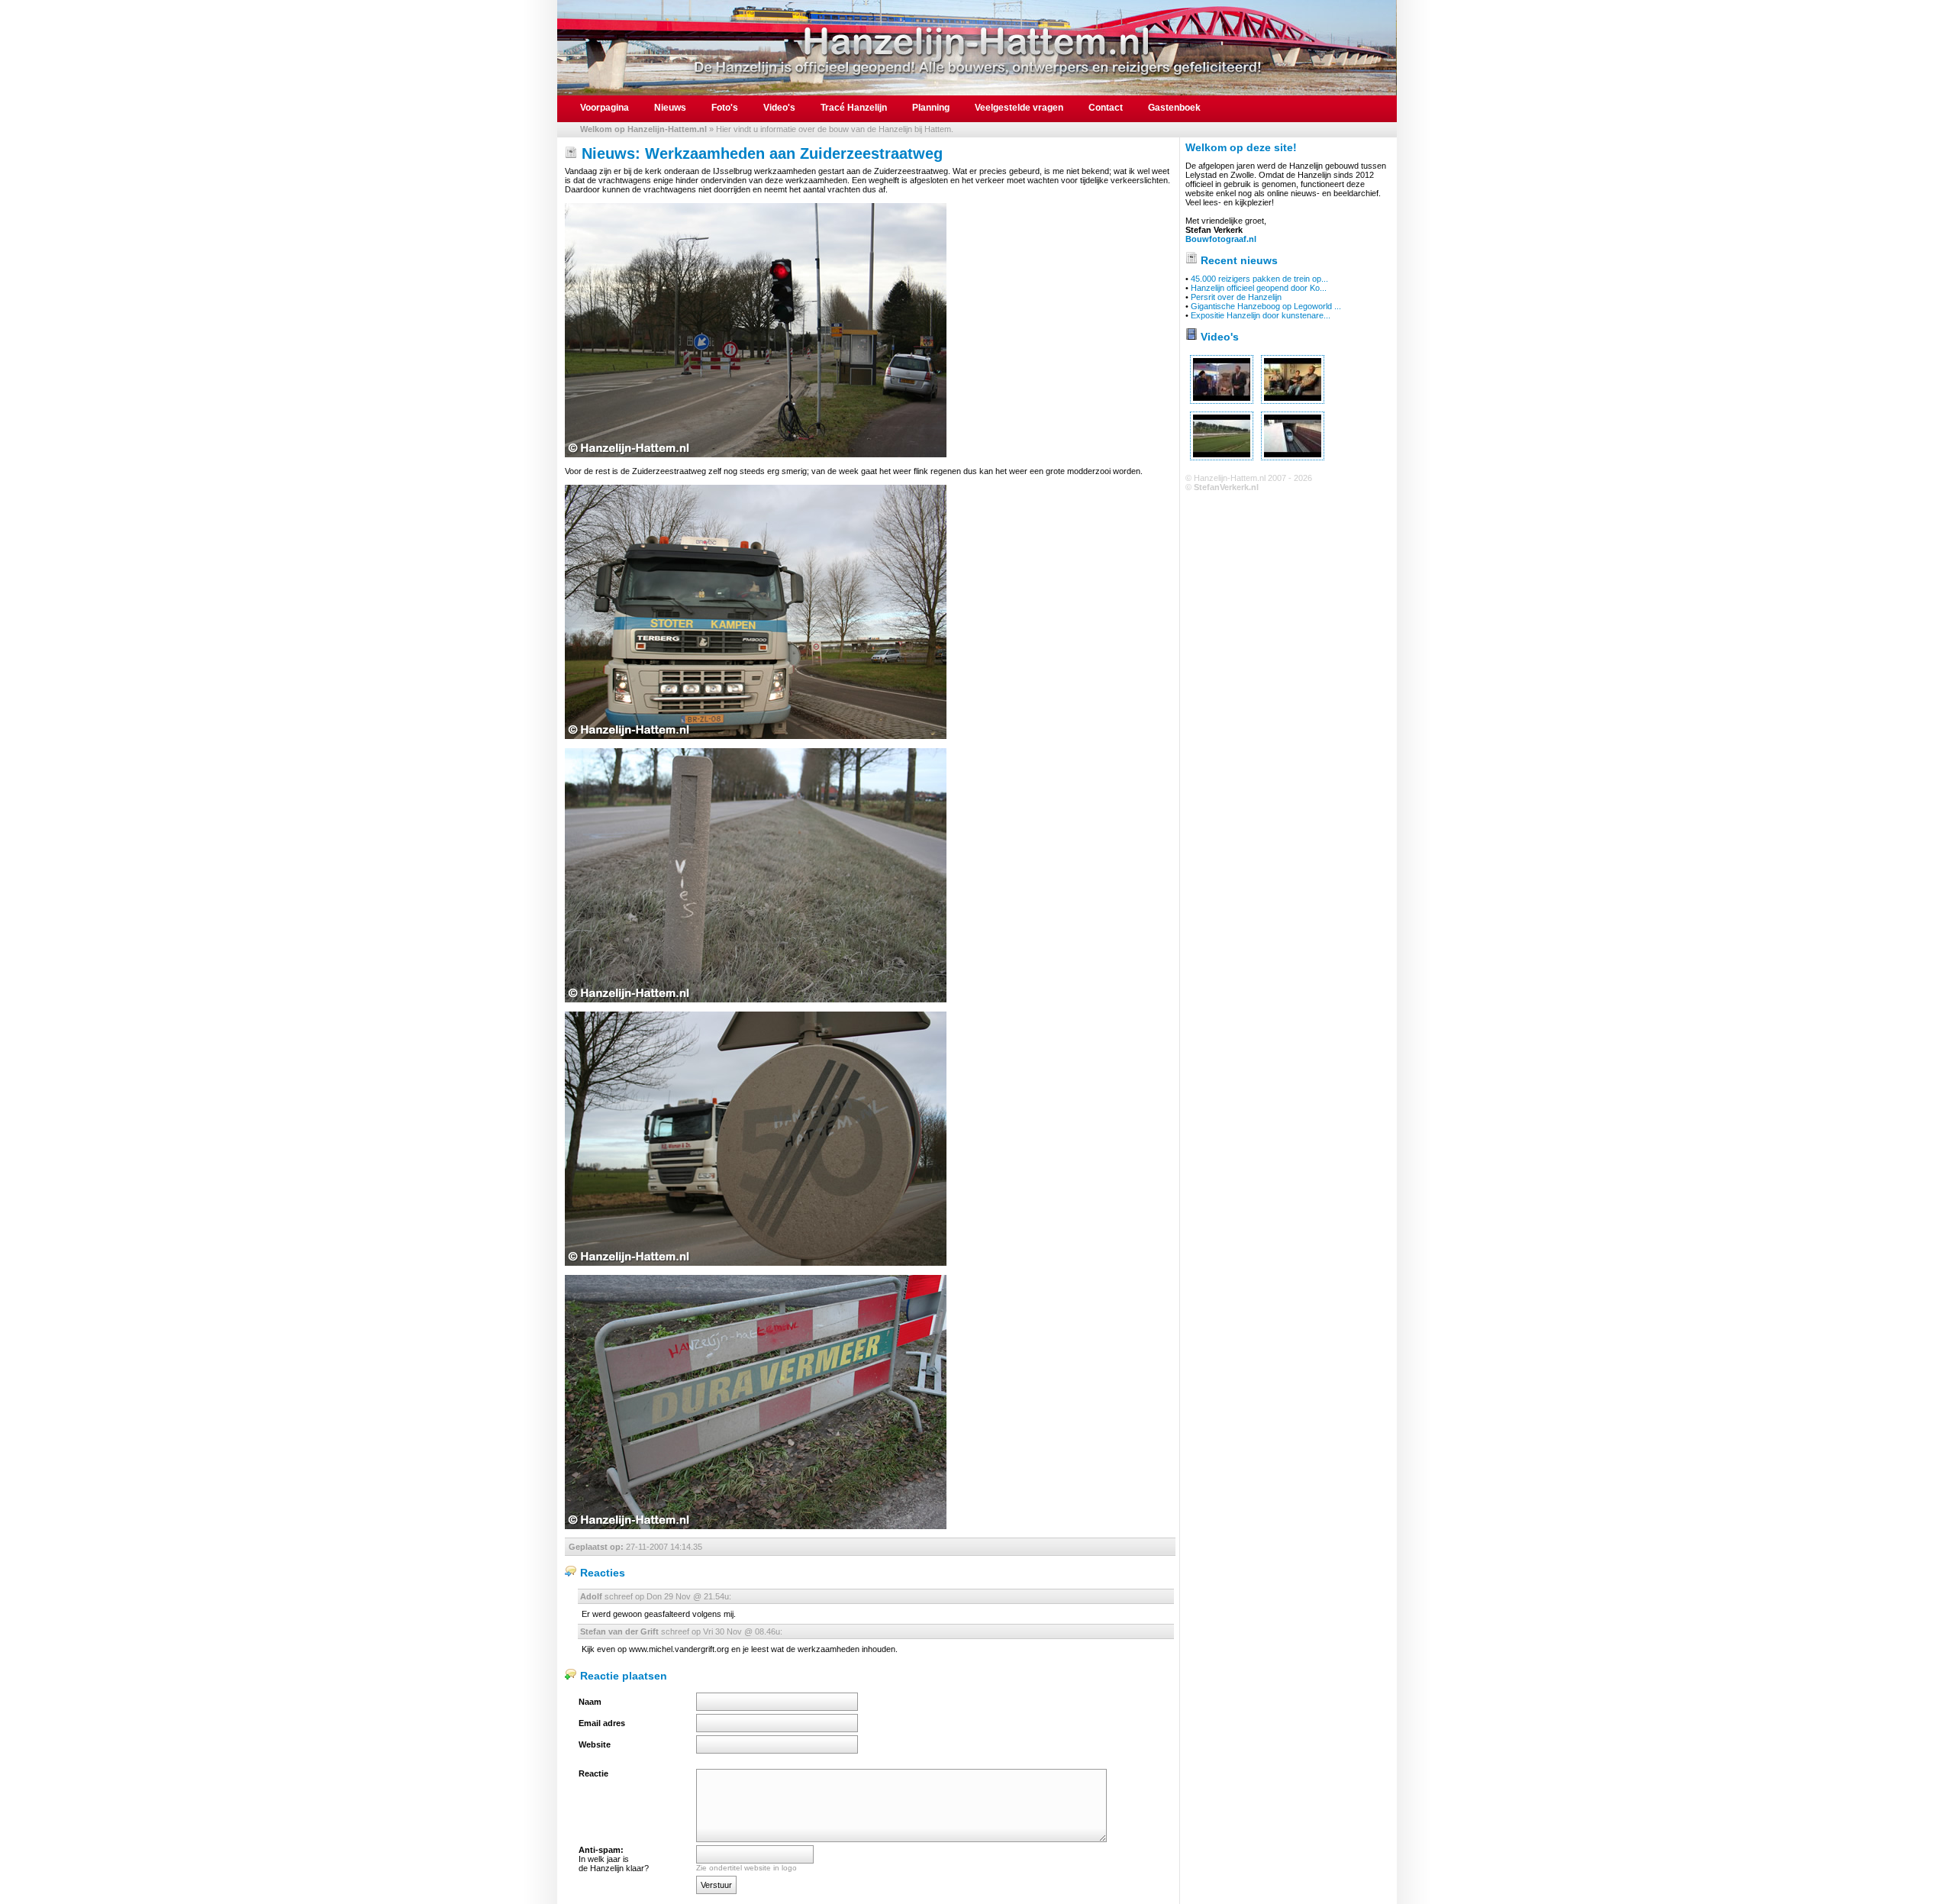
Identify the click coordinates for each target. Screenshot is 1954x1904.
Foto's (725, 108)
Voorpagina (605, 108)
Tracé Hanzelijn (854, 108)
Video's (779, 108)
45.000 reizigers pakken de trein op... (1259, 279)
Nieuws (670, 108)
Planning (931, 108)
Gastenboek (1174, 108)
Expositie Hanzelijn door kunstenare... (1261, 315)
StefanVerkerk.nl (1226, 487)
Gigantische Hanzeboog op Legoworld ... (1266, 306)
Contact (1106, 108)
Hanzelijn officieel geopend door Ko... (1259, 288)
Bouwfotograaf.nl (1221, 239)
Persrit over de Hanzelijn (1236, 297)
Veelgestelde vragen (1019, 108)
